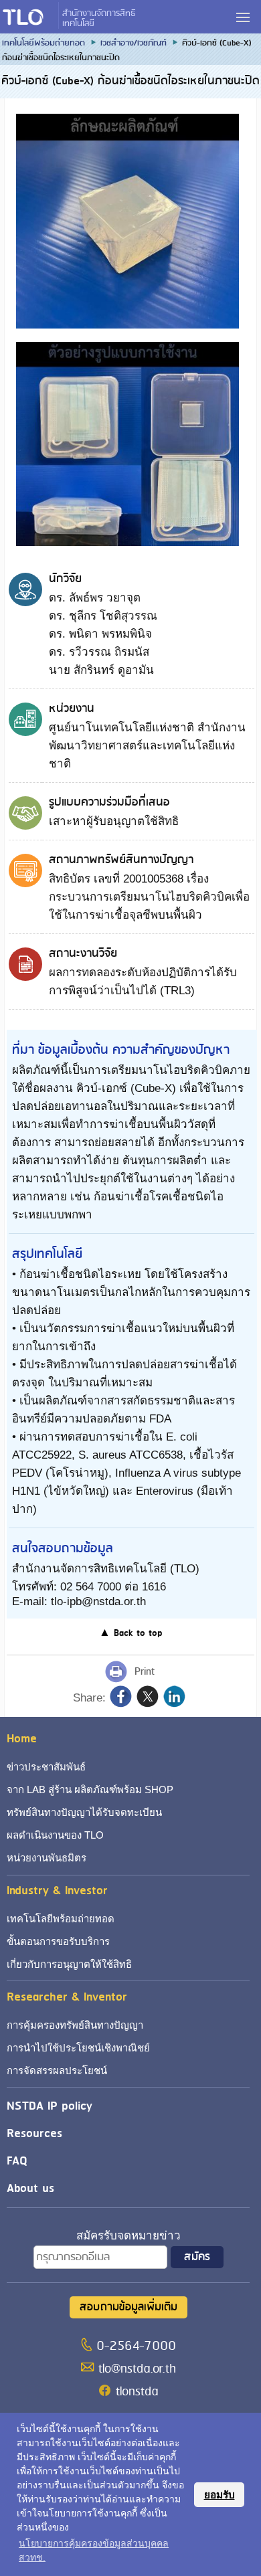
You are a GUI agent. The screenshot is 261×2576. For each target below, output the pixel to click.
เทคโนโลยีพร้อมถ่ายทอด (43, 43)
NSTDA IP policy (50, 2106)
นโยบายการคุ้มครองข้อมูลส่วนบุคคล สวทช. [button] (94, 2550)
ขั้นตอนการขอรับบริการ (58, 1941)
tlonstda (137, 2392)
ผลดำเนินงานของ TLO (55, 1835)
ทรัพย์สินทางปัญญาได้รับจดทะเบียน (84, 1812)
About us (30, 2188)
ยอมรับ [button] (220, 2495)
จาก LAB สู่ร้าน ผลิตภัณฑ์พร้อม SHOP (90, 1789)
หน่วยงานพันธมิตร (47, 1858)
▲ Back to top (131, 1633)
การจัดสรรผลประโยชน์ (57, 2071)
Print (145, 1672)
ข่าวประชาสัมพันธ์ (46, 1767)
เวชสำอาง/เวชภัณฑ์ (134, 43)
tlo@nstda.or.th (137, 2369)
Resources (34, 2133)
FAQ (17, 2161)
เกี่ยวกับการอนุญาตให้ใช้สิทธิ (69, 1964)
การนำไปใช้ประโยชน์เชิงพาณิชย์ (78, 2048)
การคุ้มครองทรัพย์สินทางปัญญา (75, 2025)
